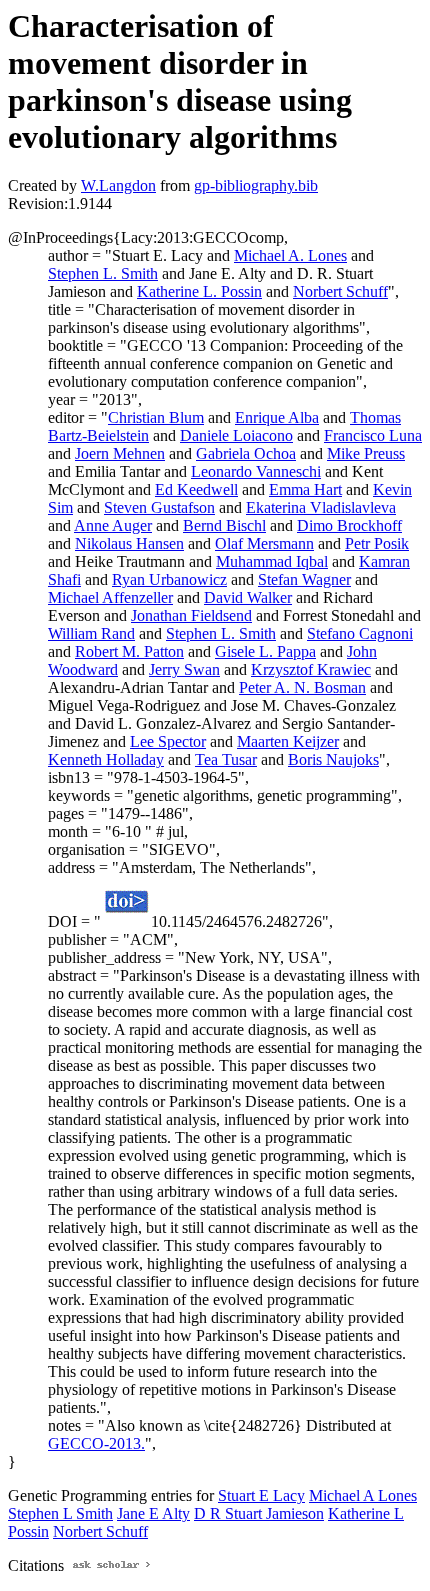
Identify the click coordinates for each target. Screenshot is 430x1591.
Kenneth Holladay (106, 759)
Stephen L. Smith (103, 273)
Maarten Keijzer (288, 741)
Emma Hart (305, 489)
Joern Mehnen (120, 453)
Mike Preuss (366, 453)
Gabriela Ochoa (246, 453)
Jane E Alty (153, 1513)
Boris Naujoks (333, 759)
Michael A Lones (363, 1495)
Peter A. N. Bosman (302, 687)
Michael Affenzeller (110, 597)
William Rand (91, 633)
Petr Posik (377, 543)
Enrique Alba (277, 417)
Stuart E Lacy (261, 1495)
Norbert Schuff (340, 291)
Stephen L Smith (60, 1513)
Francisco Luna (373, 435)
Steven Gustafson (159, 507)
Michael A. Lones (290, 255)
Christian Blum (156, 417)
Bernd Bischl (224, 525)
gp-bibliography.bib (256, 185)
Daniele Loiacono (236, 435)
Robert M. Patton (129, 651)
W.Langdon (118, 185)
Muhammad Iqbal (272, 561)
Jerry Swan (184, 669)
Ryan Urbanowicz (169, 579)
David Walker (248, 597)
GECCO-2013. (96, 1443)
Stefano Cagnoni (360, 633)
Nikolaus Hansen (129, 543)
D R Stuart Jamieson (259, 1513)
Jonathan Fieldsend (191, 615)
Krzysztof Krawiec (311, 669)
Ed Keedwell (196, 489)
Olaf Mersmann (264, 543)
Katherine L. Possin (199, 291)
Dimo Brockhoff (349, 525)
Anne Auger (113, 525)
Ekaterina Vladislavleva (321, 507)
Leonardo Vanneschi (256, 471)
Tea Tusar (226, 759)
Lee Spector (168, 741)
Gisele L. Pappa (265, 651)
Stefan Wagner (304, 579)
